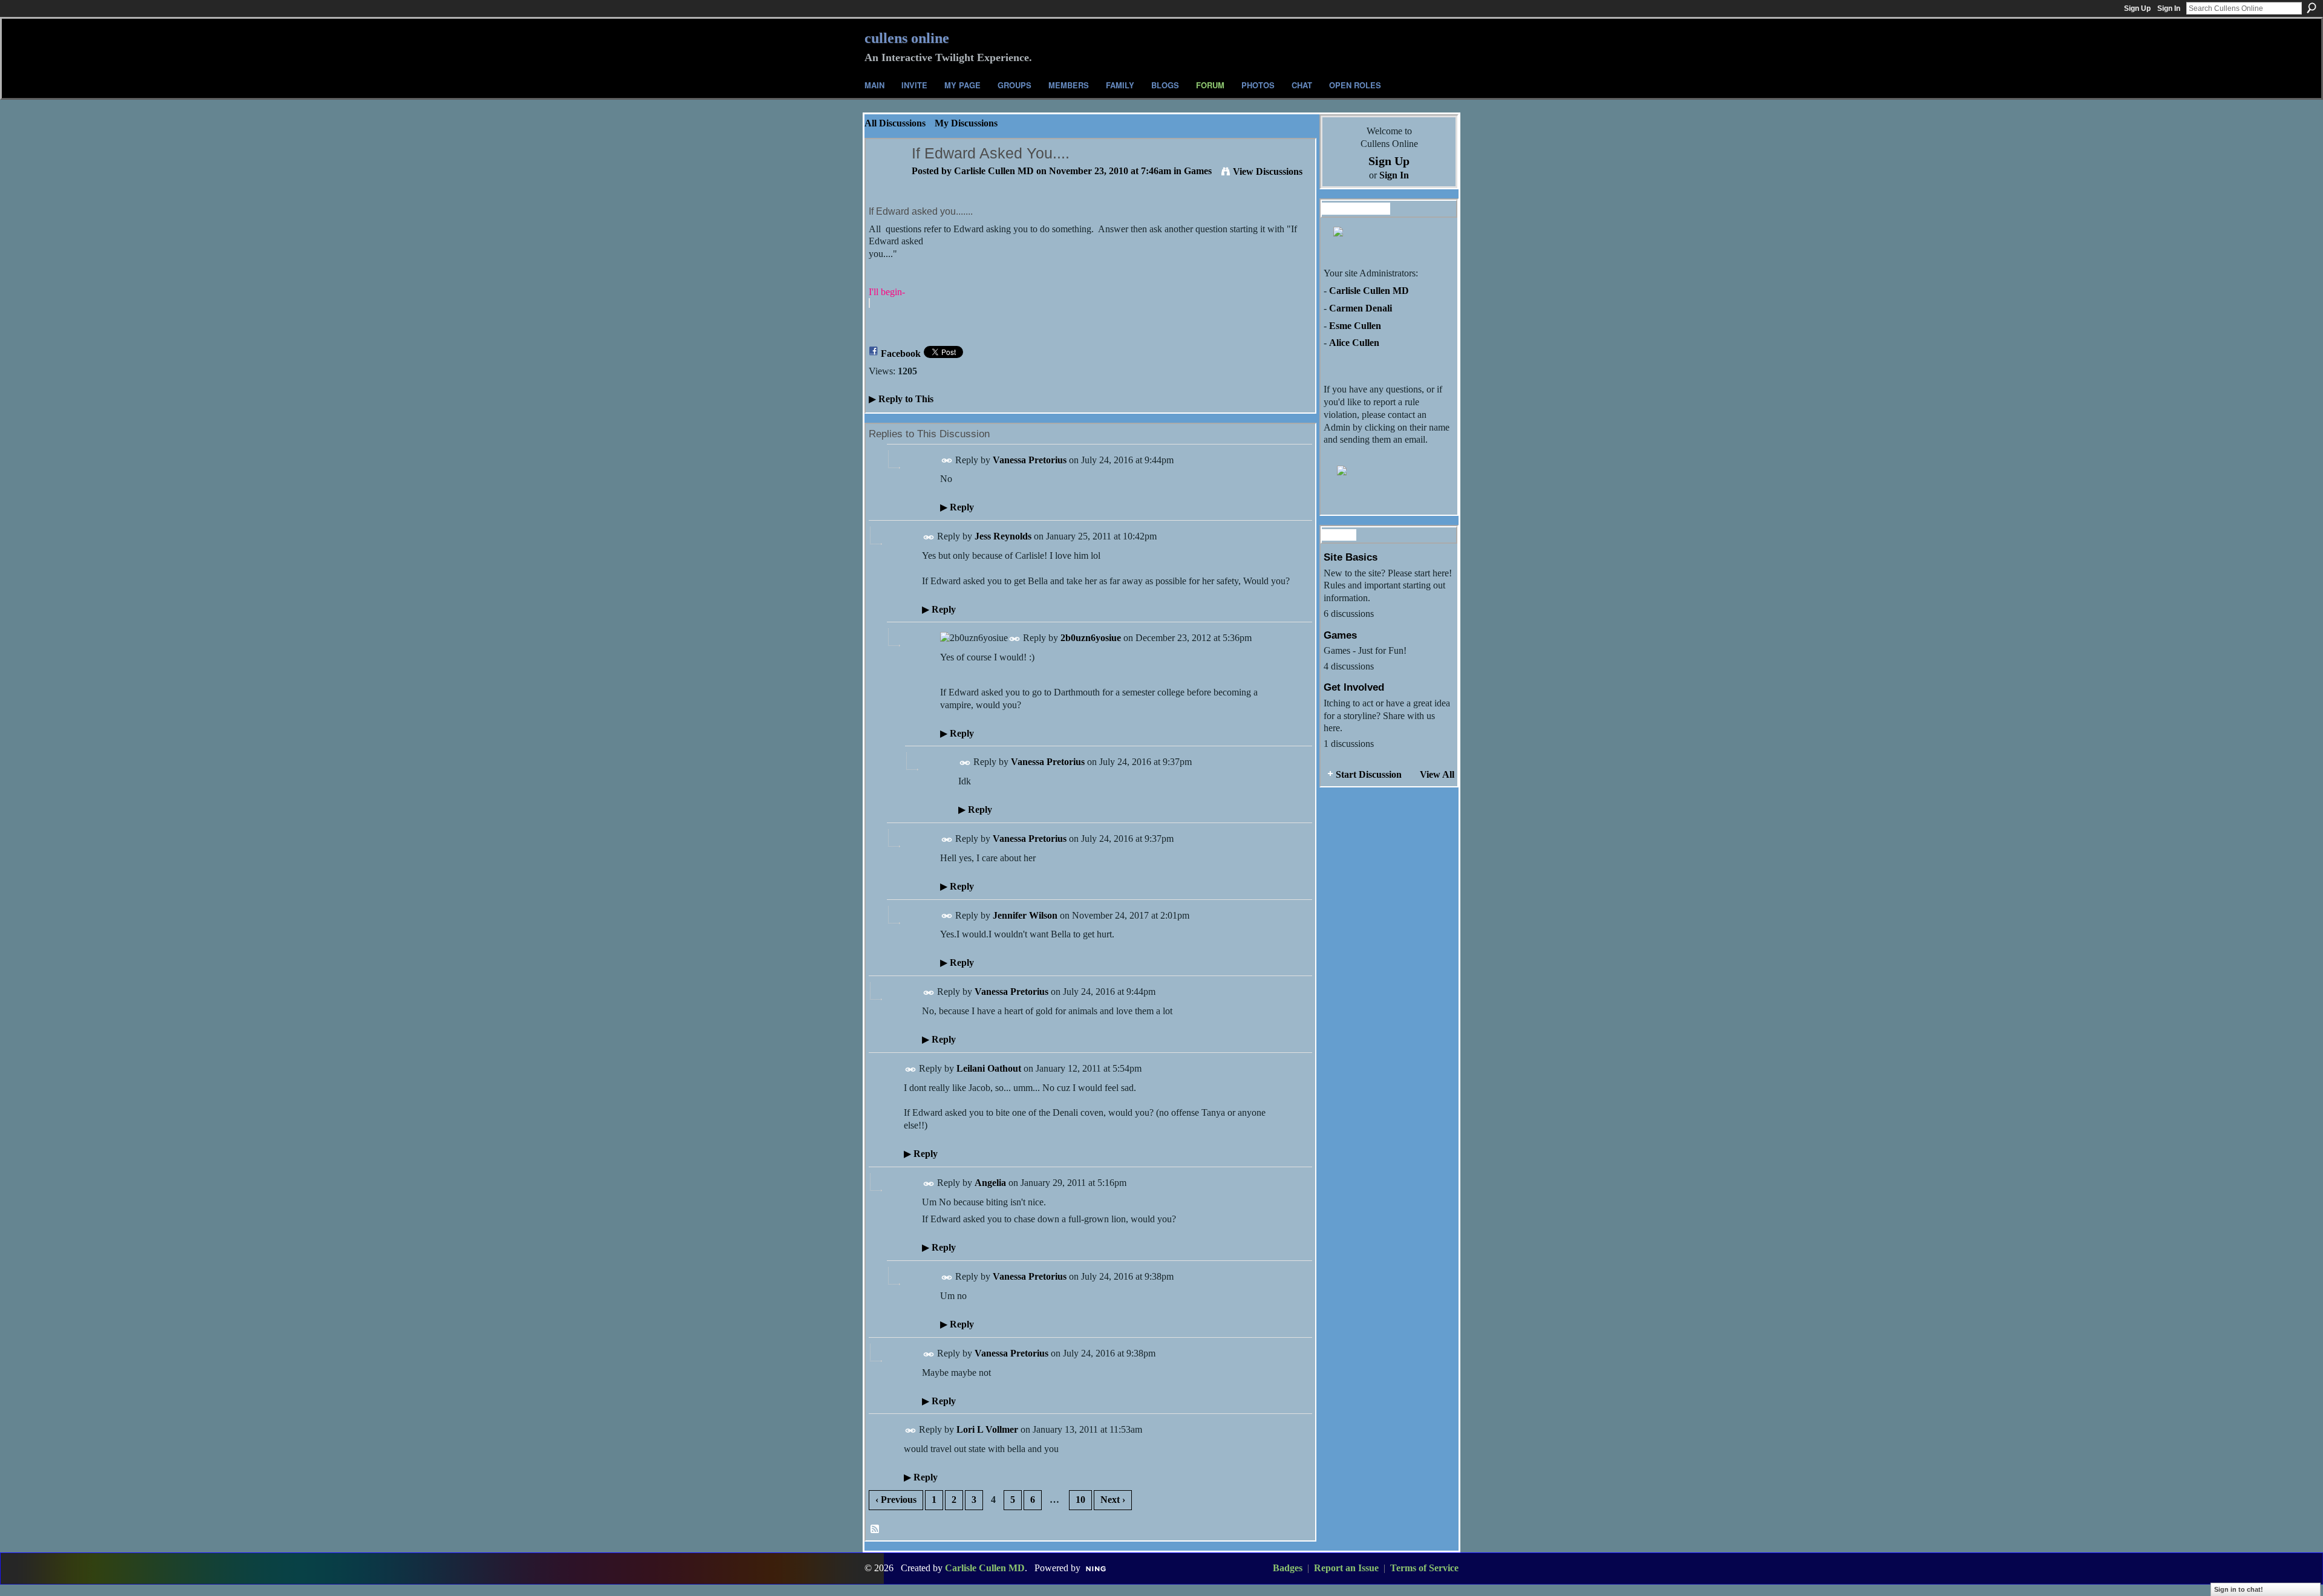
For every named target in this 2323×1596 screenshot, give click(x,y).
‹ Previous (896, 1500)
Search (2312, 8)
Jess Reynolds (1003, 536)
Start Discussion (1369, 774)
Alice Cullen (1354, 343)
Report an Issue (1346, 1568)
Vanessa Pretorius (1030, 460)
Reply (957, 507)
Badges (1288, 1568)
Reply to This (901, 399)
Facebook (901, 353)
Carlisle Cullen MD (994, 171)
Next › (1113, 1500)
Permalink (947, 461)
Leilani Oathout (989, 1068)
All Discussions (895, 123)
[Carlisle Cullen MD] (885, 177)
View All (1437, 774)
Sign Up (2137, 8)
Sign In (2169, 8)
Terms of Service (1424, 1568)
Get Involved (1354, 687)
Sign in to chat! (2239, 1589)
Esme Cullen (1355, 326)
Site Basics (1351, 557)
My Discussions (966, 123)
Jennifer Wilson (1025, 915)
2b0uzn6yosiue (1091, 638)
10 (1080, 1500)
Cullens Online (907, 38)
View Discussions (1268, 171)
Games (1198, 171)
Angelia (990, 1183)
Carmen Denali (1361, 308)
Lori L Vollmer (987, 1429)
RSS (875, 1529)
